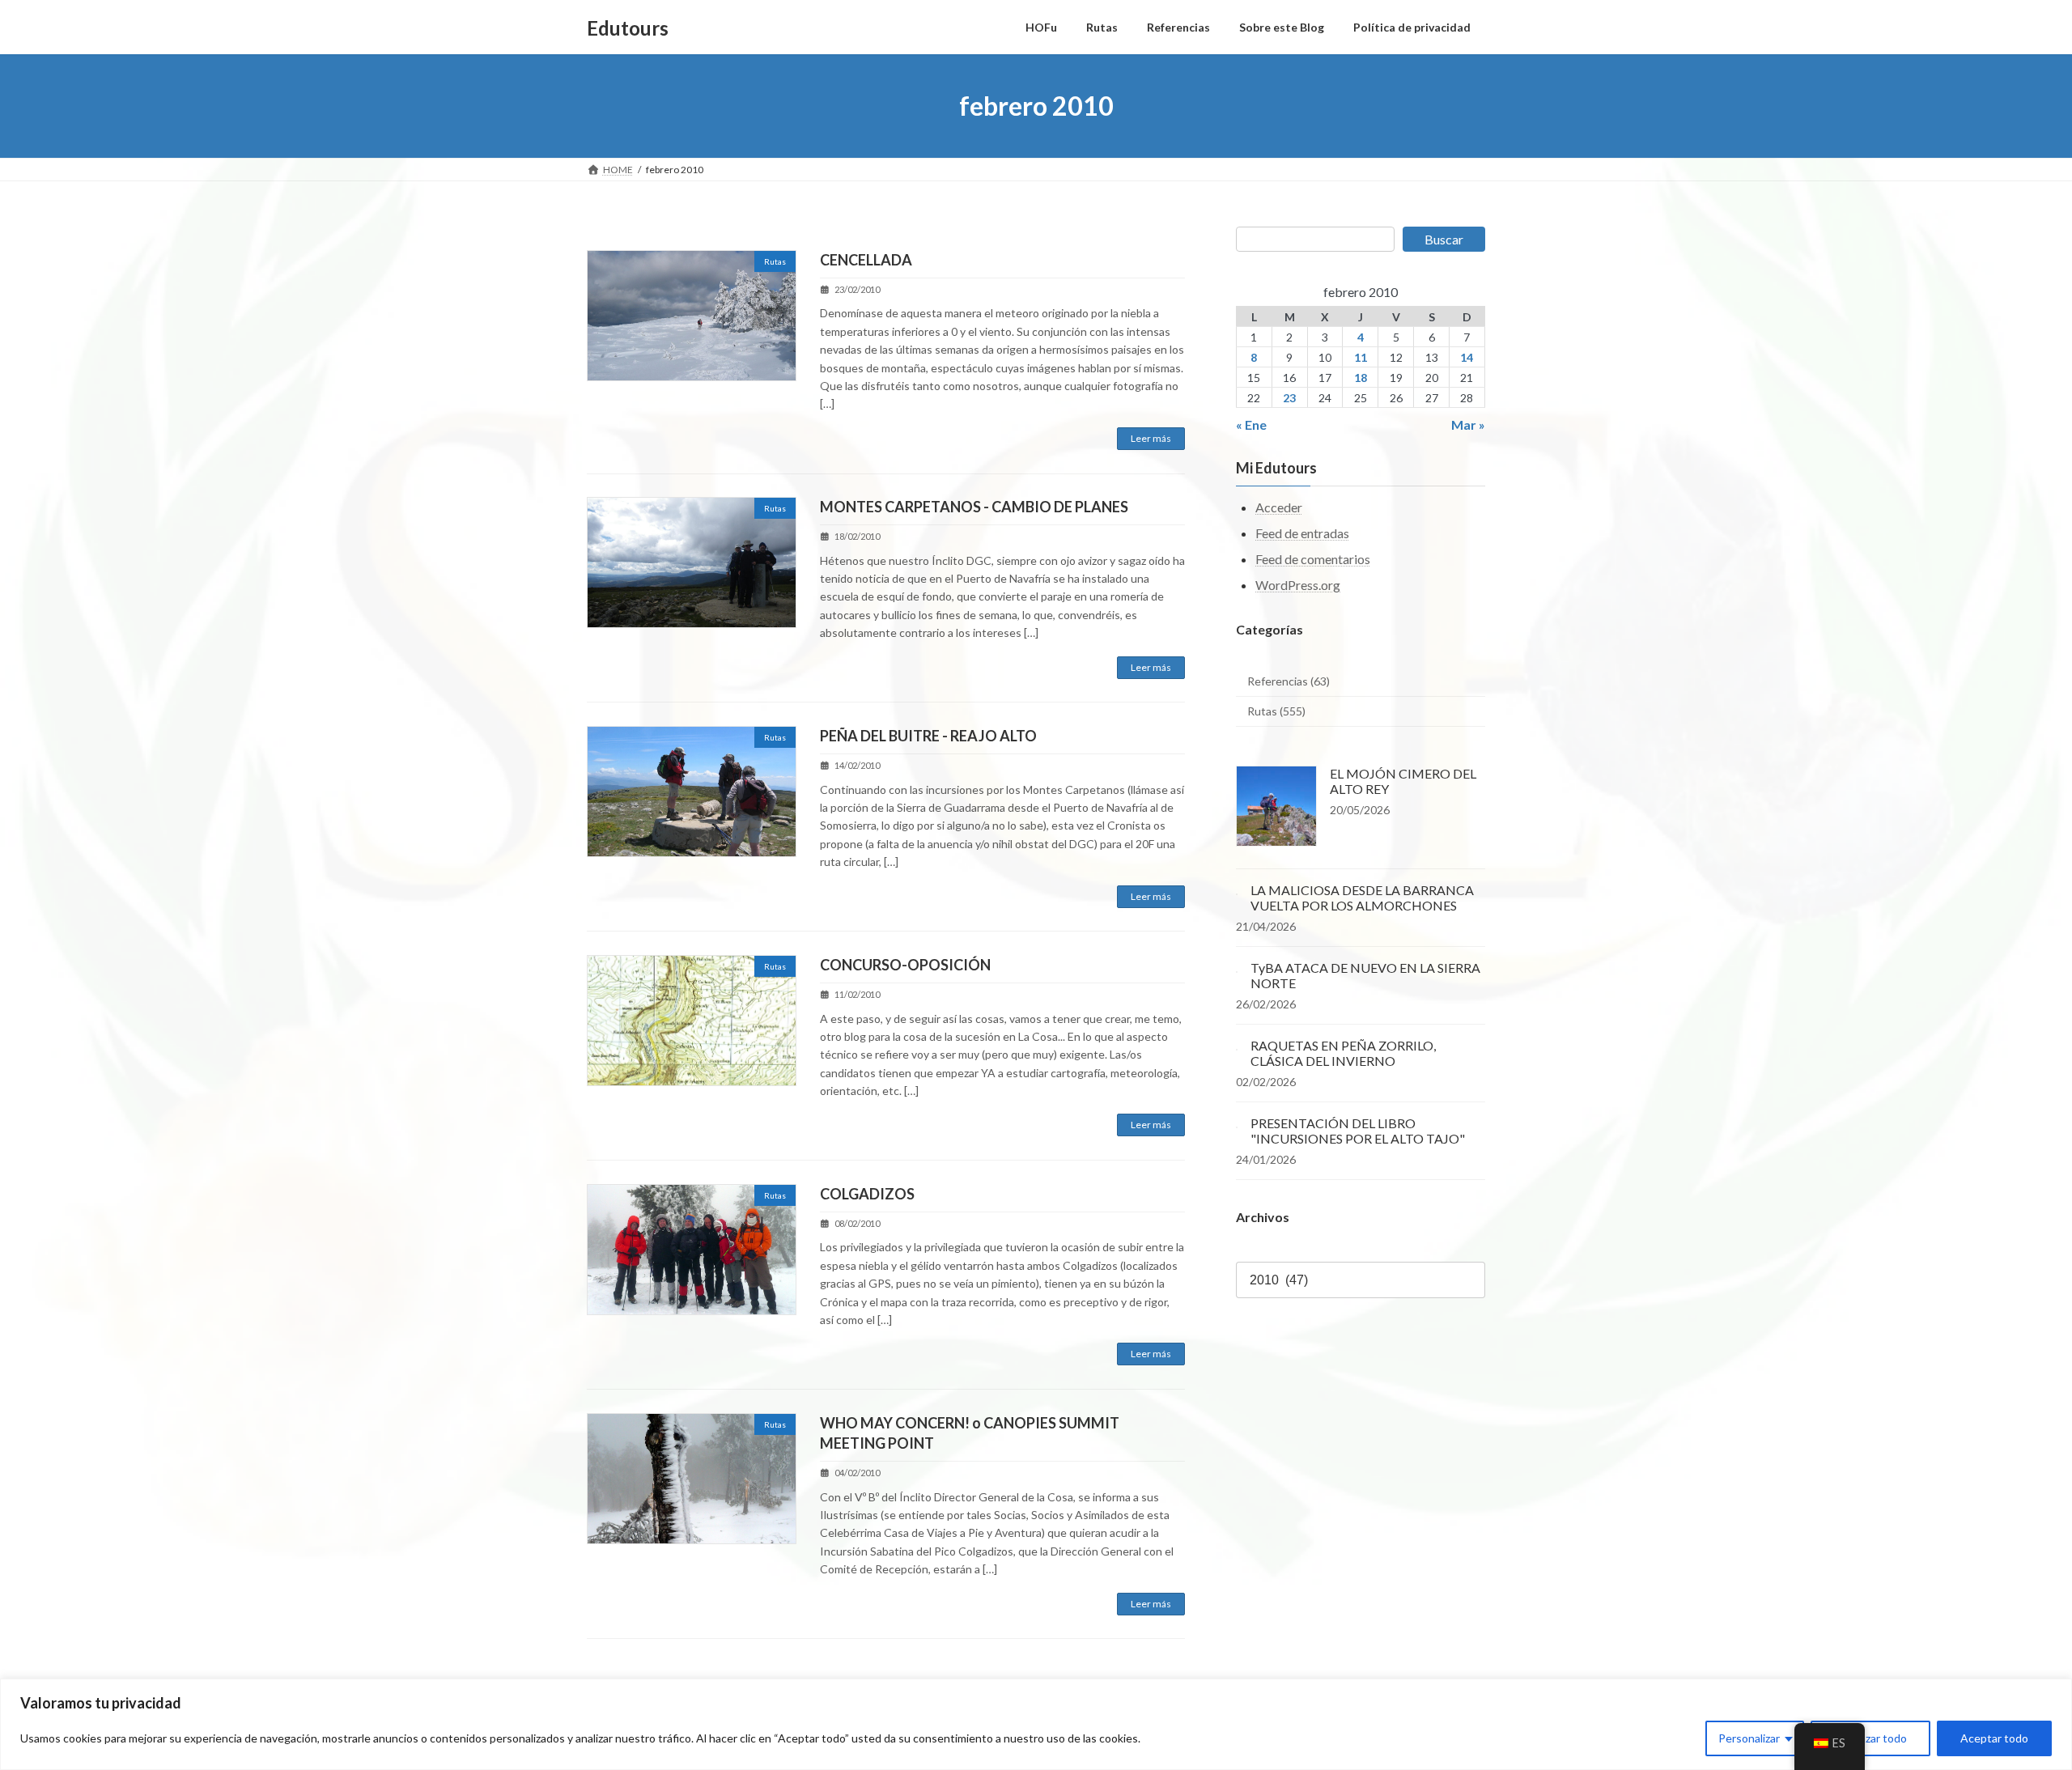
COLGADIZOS (867, 1194)
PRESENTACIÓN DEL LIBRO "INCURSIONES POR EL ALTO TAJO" (1358, 1131)
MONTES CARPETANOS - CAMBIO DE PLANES (974, 507)
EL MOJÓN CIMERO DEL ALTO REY (1403, 781)
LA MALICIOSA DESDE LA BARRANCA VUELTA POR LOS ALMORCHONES (1362, 898)
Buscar (1444, 239)
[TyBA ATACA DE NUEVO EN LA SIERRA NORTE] (1237, 968)
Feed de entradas (1302, 533)
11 (1361, 357)
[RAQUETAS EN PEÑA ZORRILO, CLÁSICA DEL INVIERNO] (1237, 1045)
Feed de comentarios (1313, 559)
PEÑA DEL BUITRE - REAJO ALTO (928, 736)
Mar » (1468, 424)
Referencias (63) (1289, 681)
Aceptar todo (1994, 1738)
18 (1361, 378)
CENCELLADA (866, 260)
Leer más (1151, 438)
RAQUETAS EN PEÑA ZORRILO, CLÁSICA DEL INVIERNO (1343, 1053)
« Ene (1251, 424)
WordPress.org (1298, 585)
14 (1467, 357)
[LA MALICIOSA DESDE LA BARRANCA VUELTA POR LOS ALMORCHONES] (1237, 890)
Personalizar (1749, 1738)
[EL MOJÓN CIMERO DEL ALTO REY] (1276, 807)
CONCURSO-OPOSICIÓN (905, 965)
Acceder (1279, 508)
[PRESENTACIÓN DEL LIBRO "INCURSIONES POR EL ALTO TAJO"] (1237, 1123)
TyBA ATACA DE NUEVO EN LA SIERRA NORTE (1365, 975)
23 (1289, 398)
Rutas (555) (1276, 712)
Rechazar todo (1870, 1738)
